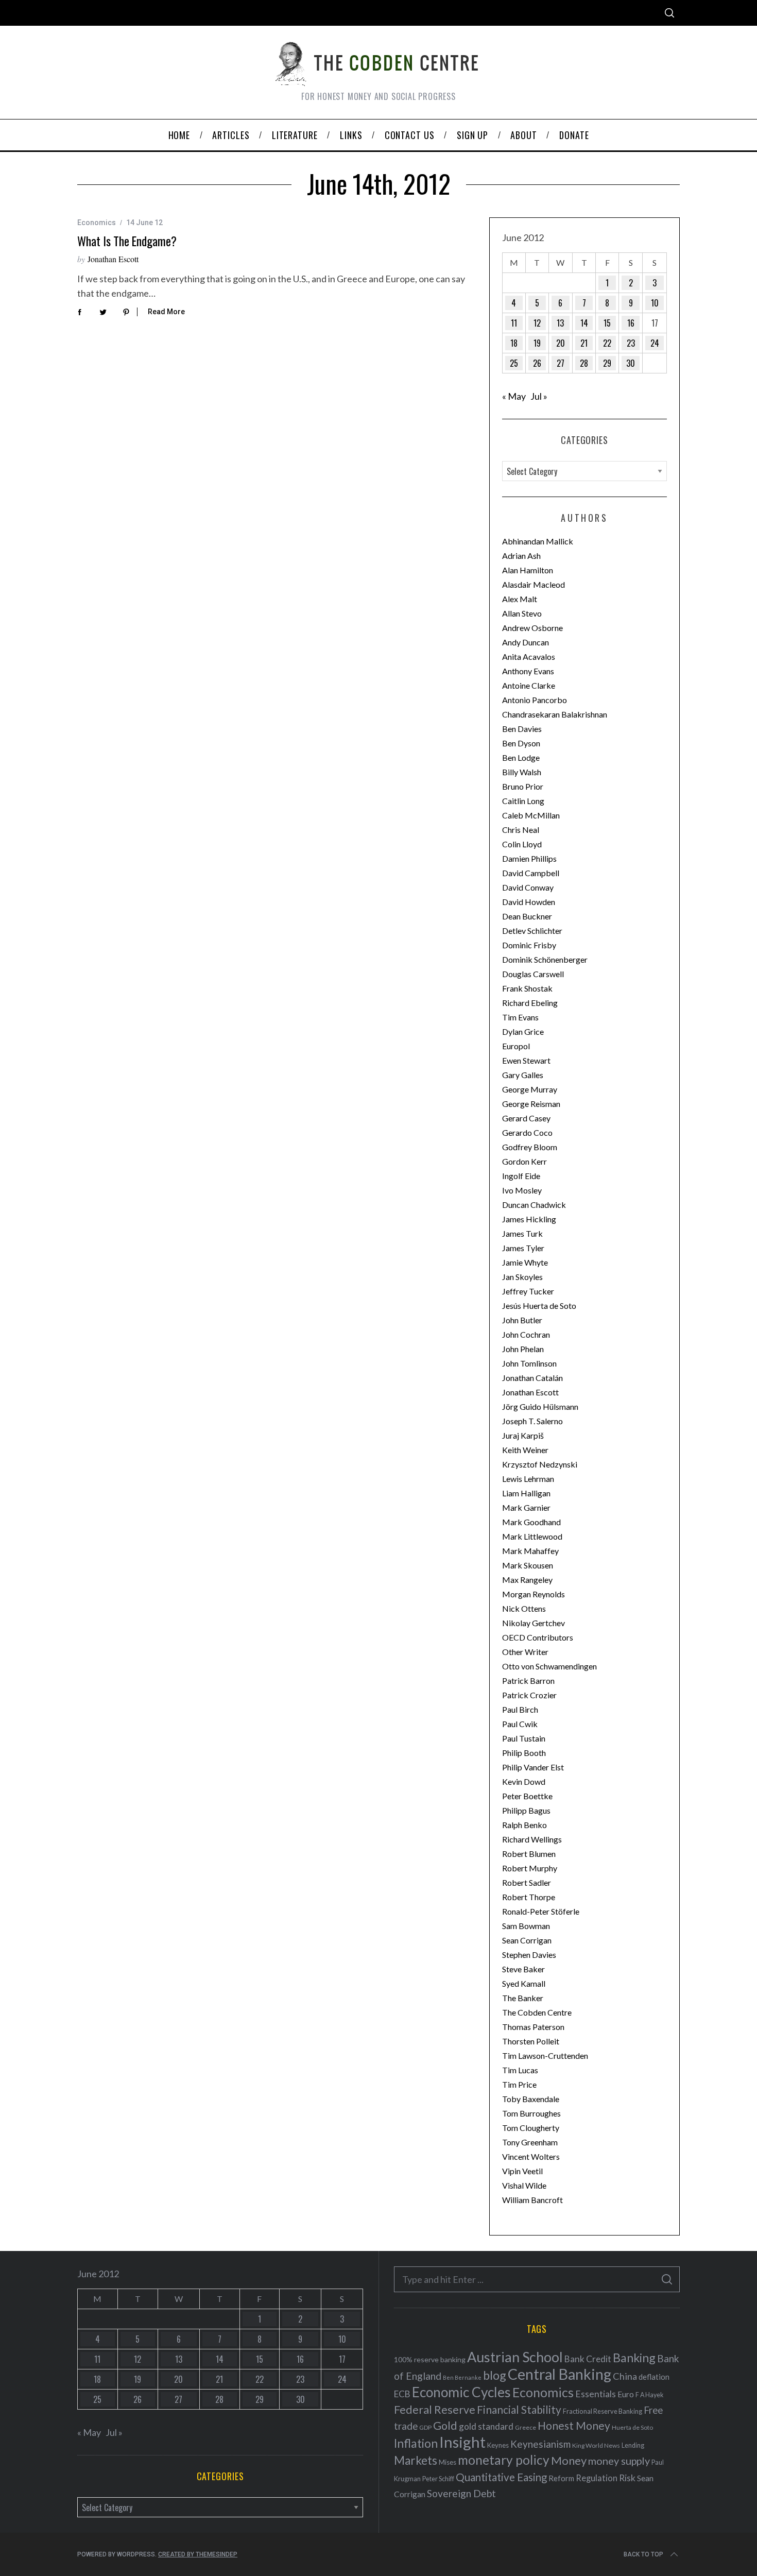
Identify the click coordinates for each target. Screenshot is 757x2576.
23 (631, 343)
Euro (626, 2394)
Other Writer (525, 1652)
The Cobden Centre (537, 2012)
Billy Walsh (522, 772)
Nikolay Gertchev (534, 1623)
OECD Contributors (538, 1637)
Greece (526, 2427)
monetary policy (504, 2460)
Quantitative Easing (501, 2477)
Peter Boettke (527, 1796)
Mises (448, 2462)
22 (607, 343)
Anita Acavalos (529, 656)
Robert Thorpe (529, 1897)
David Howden (529, 902)
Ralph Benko (524, 1825)
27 (561, 363)
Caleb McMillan (531, 815)
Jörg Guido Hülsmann (540, 1406)
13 (560, 323)
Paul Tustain (524, 1738)
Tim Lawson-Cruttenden (545, 2055)
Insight (462, 2442)
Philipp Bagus (526, 1810)
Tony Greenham (530, 2142)
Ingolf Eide (521, 1176)
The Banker (523, 1998)
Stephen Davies (529, 1955)
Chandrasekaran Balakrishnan (555, 714)
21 (584, 343)
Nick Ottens (524, 1608)
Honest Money (574, 2425)
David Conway (528, 887)
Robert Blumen (529, 1854)
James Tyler (523, 1248)
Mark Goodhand (531, 1522)
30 (631, 363)
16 (631, 323)
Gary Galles (523, 1075)
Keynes (498, 2445)
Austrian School (515, 2357)
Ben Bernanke (462, 2377)
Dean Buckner (527, 916)
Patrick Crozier (529, 1695)
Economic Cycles (461, 2392)
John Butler (522, 1320)
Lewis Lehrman (528, 1479)
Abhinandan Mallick (538, 541)
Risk (627, 2478)
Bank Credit (588, 2359)
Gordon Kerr (524, 1161)
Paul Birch (520, 1709)
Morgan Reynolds (534, 1594)
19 (537, 343)
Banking (634, 2358)
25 (514, 363)
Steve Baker (523, 1969)
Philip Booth (524, 1753)
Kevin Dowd (524, 1781)
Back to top (643, 2554)
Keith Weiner (525, 1450)
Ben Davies (522, 729)
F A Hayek (649, 2395)
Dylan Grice (523, 1031)
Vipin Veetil (522, 2171)
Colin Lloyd (522, 844)
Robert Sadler (527, 1882)
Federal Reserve (435, 2410)
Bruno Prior (523, 786)
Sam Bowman (526, 1926)
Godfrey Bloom (530, 1147)
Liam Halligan (526, 1493)
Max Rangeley (527, 1580)
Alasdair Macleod (534, 584)
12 (537, 323)
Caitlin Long (523, 801)
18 (514, 343)
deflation (654, 2377)
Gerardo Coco (527, 1132)
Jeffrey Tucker (528, 1291)
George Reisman (531, 1104)
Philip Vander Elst (533, 1767)
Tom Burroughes (531, 2113)
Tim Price (519, 2084)
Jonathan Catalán (532, 1378)
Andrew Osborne (532, 628)
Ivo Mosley (522, 1190)
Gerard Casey (526, 1118)
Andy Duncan (526, 642)
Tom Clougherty (531, 2128)
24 (655, 343)
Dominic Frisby (529, 945)
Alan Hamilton (528, 570)
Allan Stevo (522, 613)
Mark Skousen (528, 1565)
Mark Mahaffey (530, 1551)
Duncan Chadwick (534, 1205)
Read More (166, 312)
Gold (445, 2426)
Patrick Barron (528, 1681)
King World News (596, 2445)
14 (584, 323)
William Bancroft (532, 2200)
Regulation (597, 2478)
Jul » (539, 396)
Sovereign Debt (461, 2493)
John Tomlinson (529, 1363)
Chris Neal (521, 830)
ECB (402, 2394)
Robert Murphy (530, 1868)
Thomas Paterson (533, 2027)
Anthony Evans (528, 671)
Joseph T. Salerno (532, 1421)
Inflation (416, 2443)
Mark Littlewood (532, 1536)
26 (537, 363)
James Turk (522, 1233)
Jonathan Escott (113, 259)
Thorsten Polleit (531, 2041)
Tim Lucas (520, 2070)
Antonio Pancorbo (535, 700)
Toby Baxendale (531, 2099)
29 (607, 363)
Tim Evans (520, 1017)
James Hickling (529, 1219)
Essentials (596, 2394)
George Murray (530, 1089)
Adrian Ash (521, 556)
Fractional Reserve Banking (603, 2411)
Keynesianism (540, 2444)
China (625, 2376)
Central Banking (560, 2374)
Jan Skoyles (522, 1277)
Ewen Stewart (526, 1060)
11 (514, 323)
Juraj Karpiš (523, 1435)
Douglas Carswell (533, 974)
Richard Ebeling (530, 1003)
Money (569, 2460)
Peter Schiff (438, 2479)
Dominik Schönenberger (545, 959)
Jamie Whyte (525, 1262)
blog (495, 2375)
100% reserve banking (430, 2359)
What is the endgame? (127, 241)
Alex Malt (520, 599)
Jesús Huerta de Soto (539, 1306)
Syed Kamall (524, 1983)
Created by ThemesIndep (198, 2554)
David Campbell (531, 873)
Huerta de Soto (632, 2427)
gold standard (486, 2426)
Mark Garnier (526, 1507)
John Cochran (526, 1334)
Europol (516, 1046)
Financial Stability (519, 2409)
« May (514, 396)
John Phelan (523, 1349)
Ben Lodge (521, 757)
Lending (633, 2445)
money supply (619, 2461)
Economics (97, 223)
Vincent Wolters (531, 2156)
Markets (416, 2460)
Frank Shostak (527, 988)
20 (561, 343)
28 (584, 363)
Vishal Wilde (524, 2185)
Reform (561, 2478)
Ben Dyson (521, 743)
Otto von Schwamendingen (549, 1666)
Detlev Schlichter (532, 931)
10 (655, 303)
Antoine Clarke (529, 685)
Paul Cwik (520, 1724)
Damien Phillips (529, 858)
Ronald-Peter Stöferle (541, 1911)
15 (607, 323)
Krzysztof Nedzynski (540, 1464)
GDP (425, 2427)
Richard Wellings (532, 1839)
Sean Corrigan (527, 1940)
